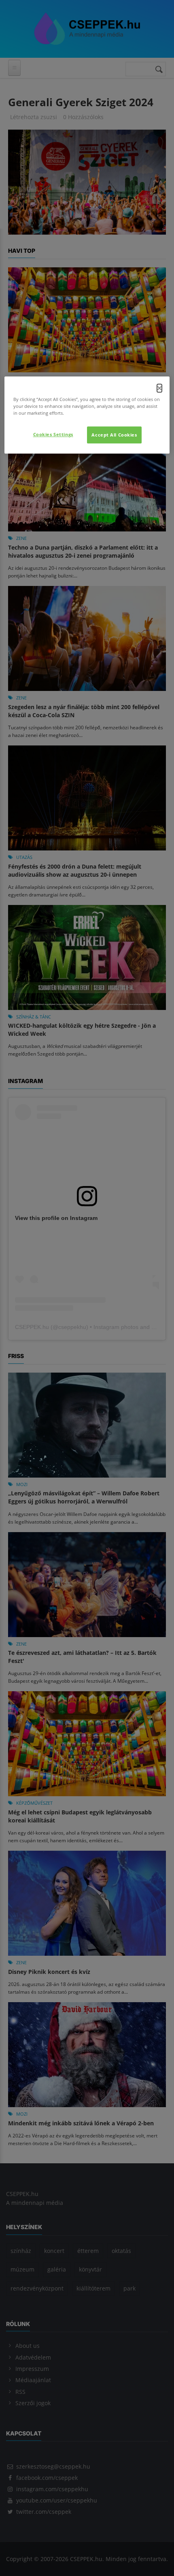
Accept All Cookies (114, 435)
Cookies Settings (53, 434)
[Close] (159, 388)
